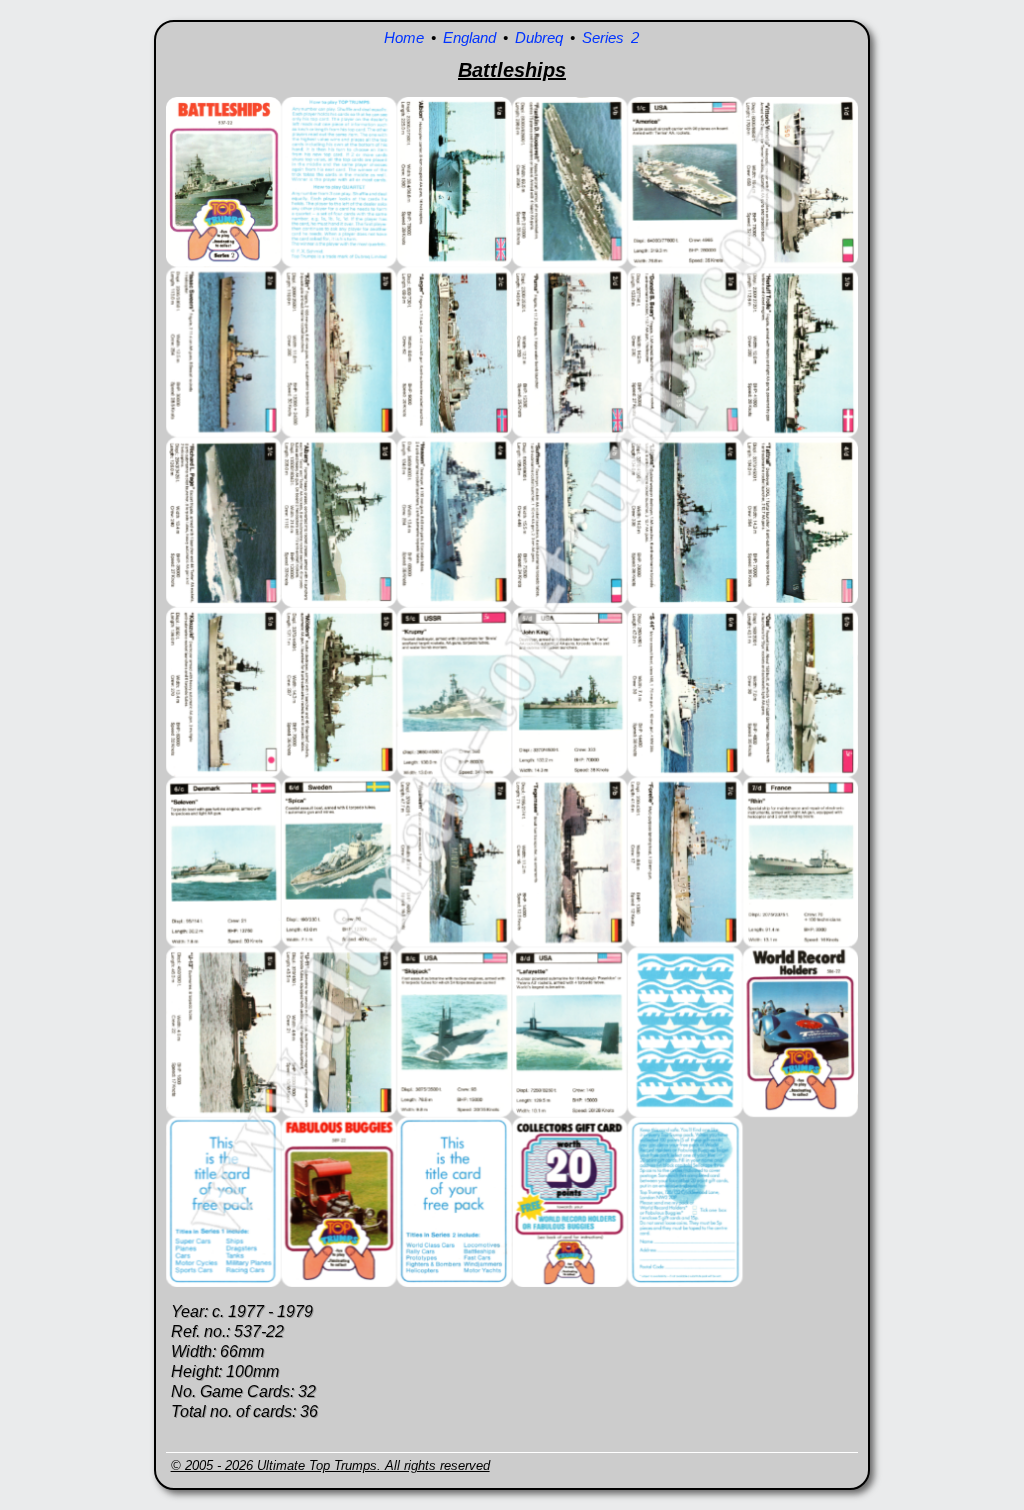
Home (404, 37)
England (469, 37)
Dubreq (539, 37)
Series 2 (610, 37)
